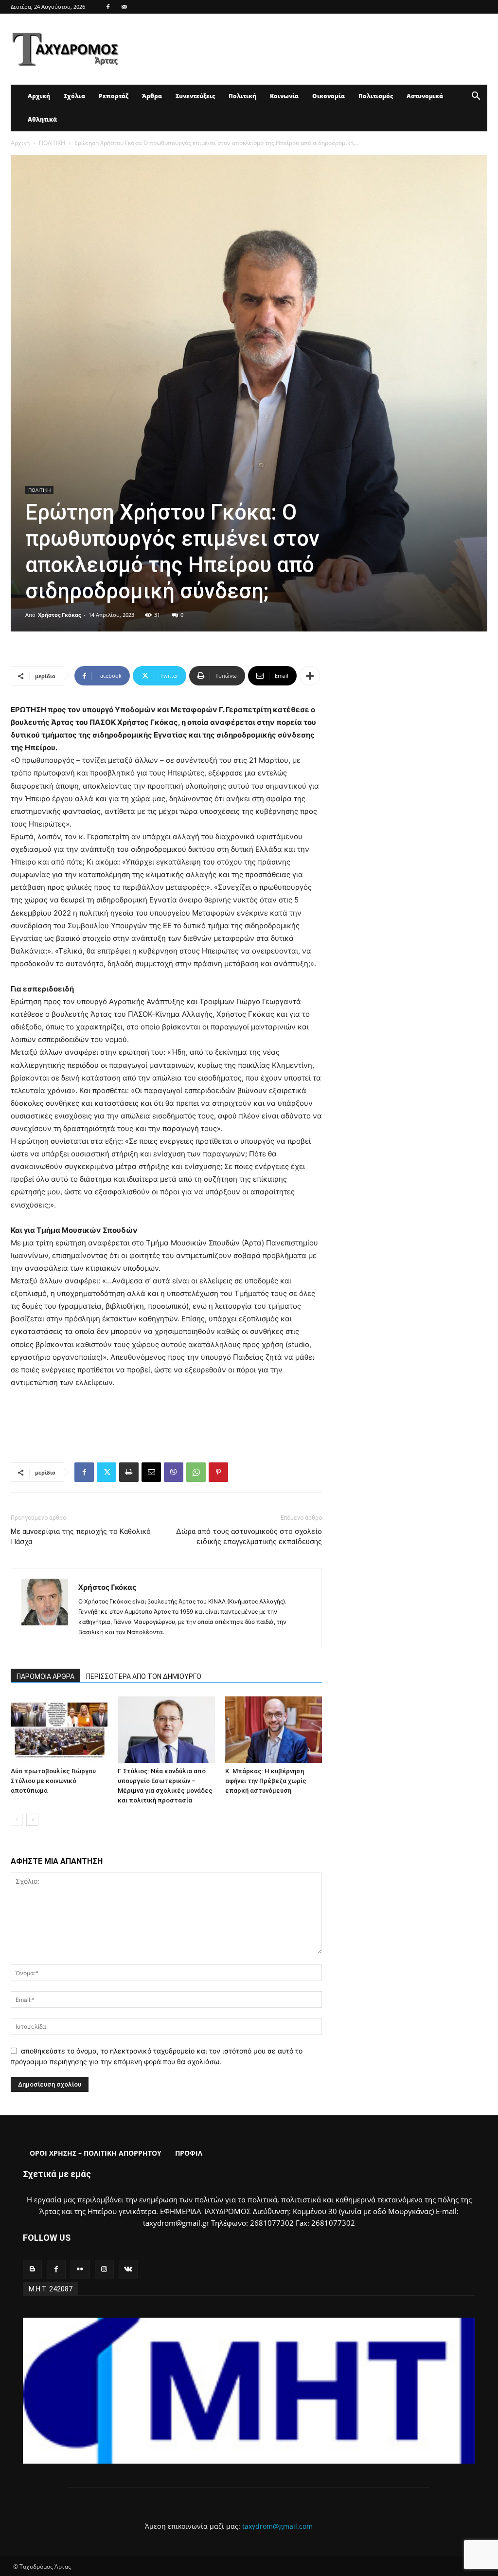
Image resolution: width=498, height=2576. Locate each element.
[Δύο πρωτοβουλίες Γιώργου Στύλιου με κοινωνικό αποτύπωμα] (59, 1730)
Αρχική (39, 96)
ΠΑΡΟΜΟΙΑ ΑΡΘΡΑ (45, 1676)
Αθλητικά (42, 119)
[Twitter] (107, 1472)
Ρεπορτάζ (114, 96)
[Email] (151, 1472)
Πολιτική (242, 96)
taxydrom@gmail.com (277, 2526)
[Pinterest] (218, 1472)
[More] (310, 676)
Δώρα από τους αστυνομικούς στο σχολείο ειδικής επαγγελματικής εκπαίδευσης (249, 1537)
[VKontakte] (128, 2269)
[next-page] (32, 1820)
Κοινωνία (284, 96)
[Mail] (124, 7)
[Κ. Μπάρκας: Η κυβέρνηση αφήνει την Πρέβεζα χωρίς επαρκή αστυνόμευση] (274, 1730)
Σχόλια (74, 96)
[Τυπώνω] (129, 1472)
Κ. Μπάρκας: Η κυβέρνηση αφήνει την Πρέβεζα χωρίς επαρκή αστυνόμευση (266, 1781)
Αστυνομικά (425, 96)
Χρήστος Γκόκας (59, 615)
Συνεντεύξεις (195, 96)
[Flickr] (80, 2269)
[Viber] (174, 1472)
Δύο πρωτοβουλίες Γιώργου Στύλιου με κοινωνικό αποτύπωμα (53, 1781)
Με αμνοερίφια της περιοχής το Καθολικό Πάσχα (81, 1537)
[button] (476, 97)
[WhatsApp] (196, 1472)
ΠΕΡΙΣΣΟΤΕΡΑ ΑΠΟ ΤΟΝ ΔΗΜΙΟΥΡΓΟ (144, 1676)
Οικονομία (329, 96)
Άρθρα (152, 96)
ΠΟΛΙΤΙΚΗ (52, 143)
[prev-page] (17, 1820)
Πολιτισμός (376, 96)
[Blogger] (32, 2269)
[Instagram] (104, 2269)
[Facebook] (108, 7)
